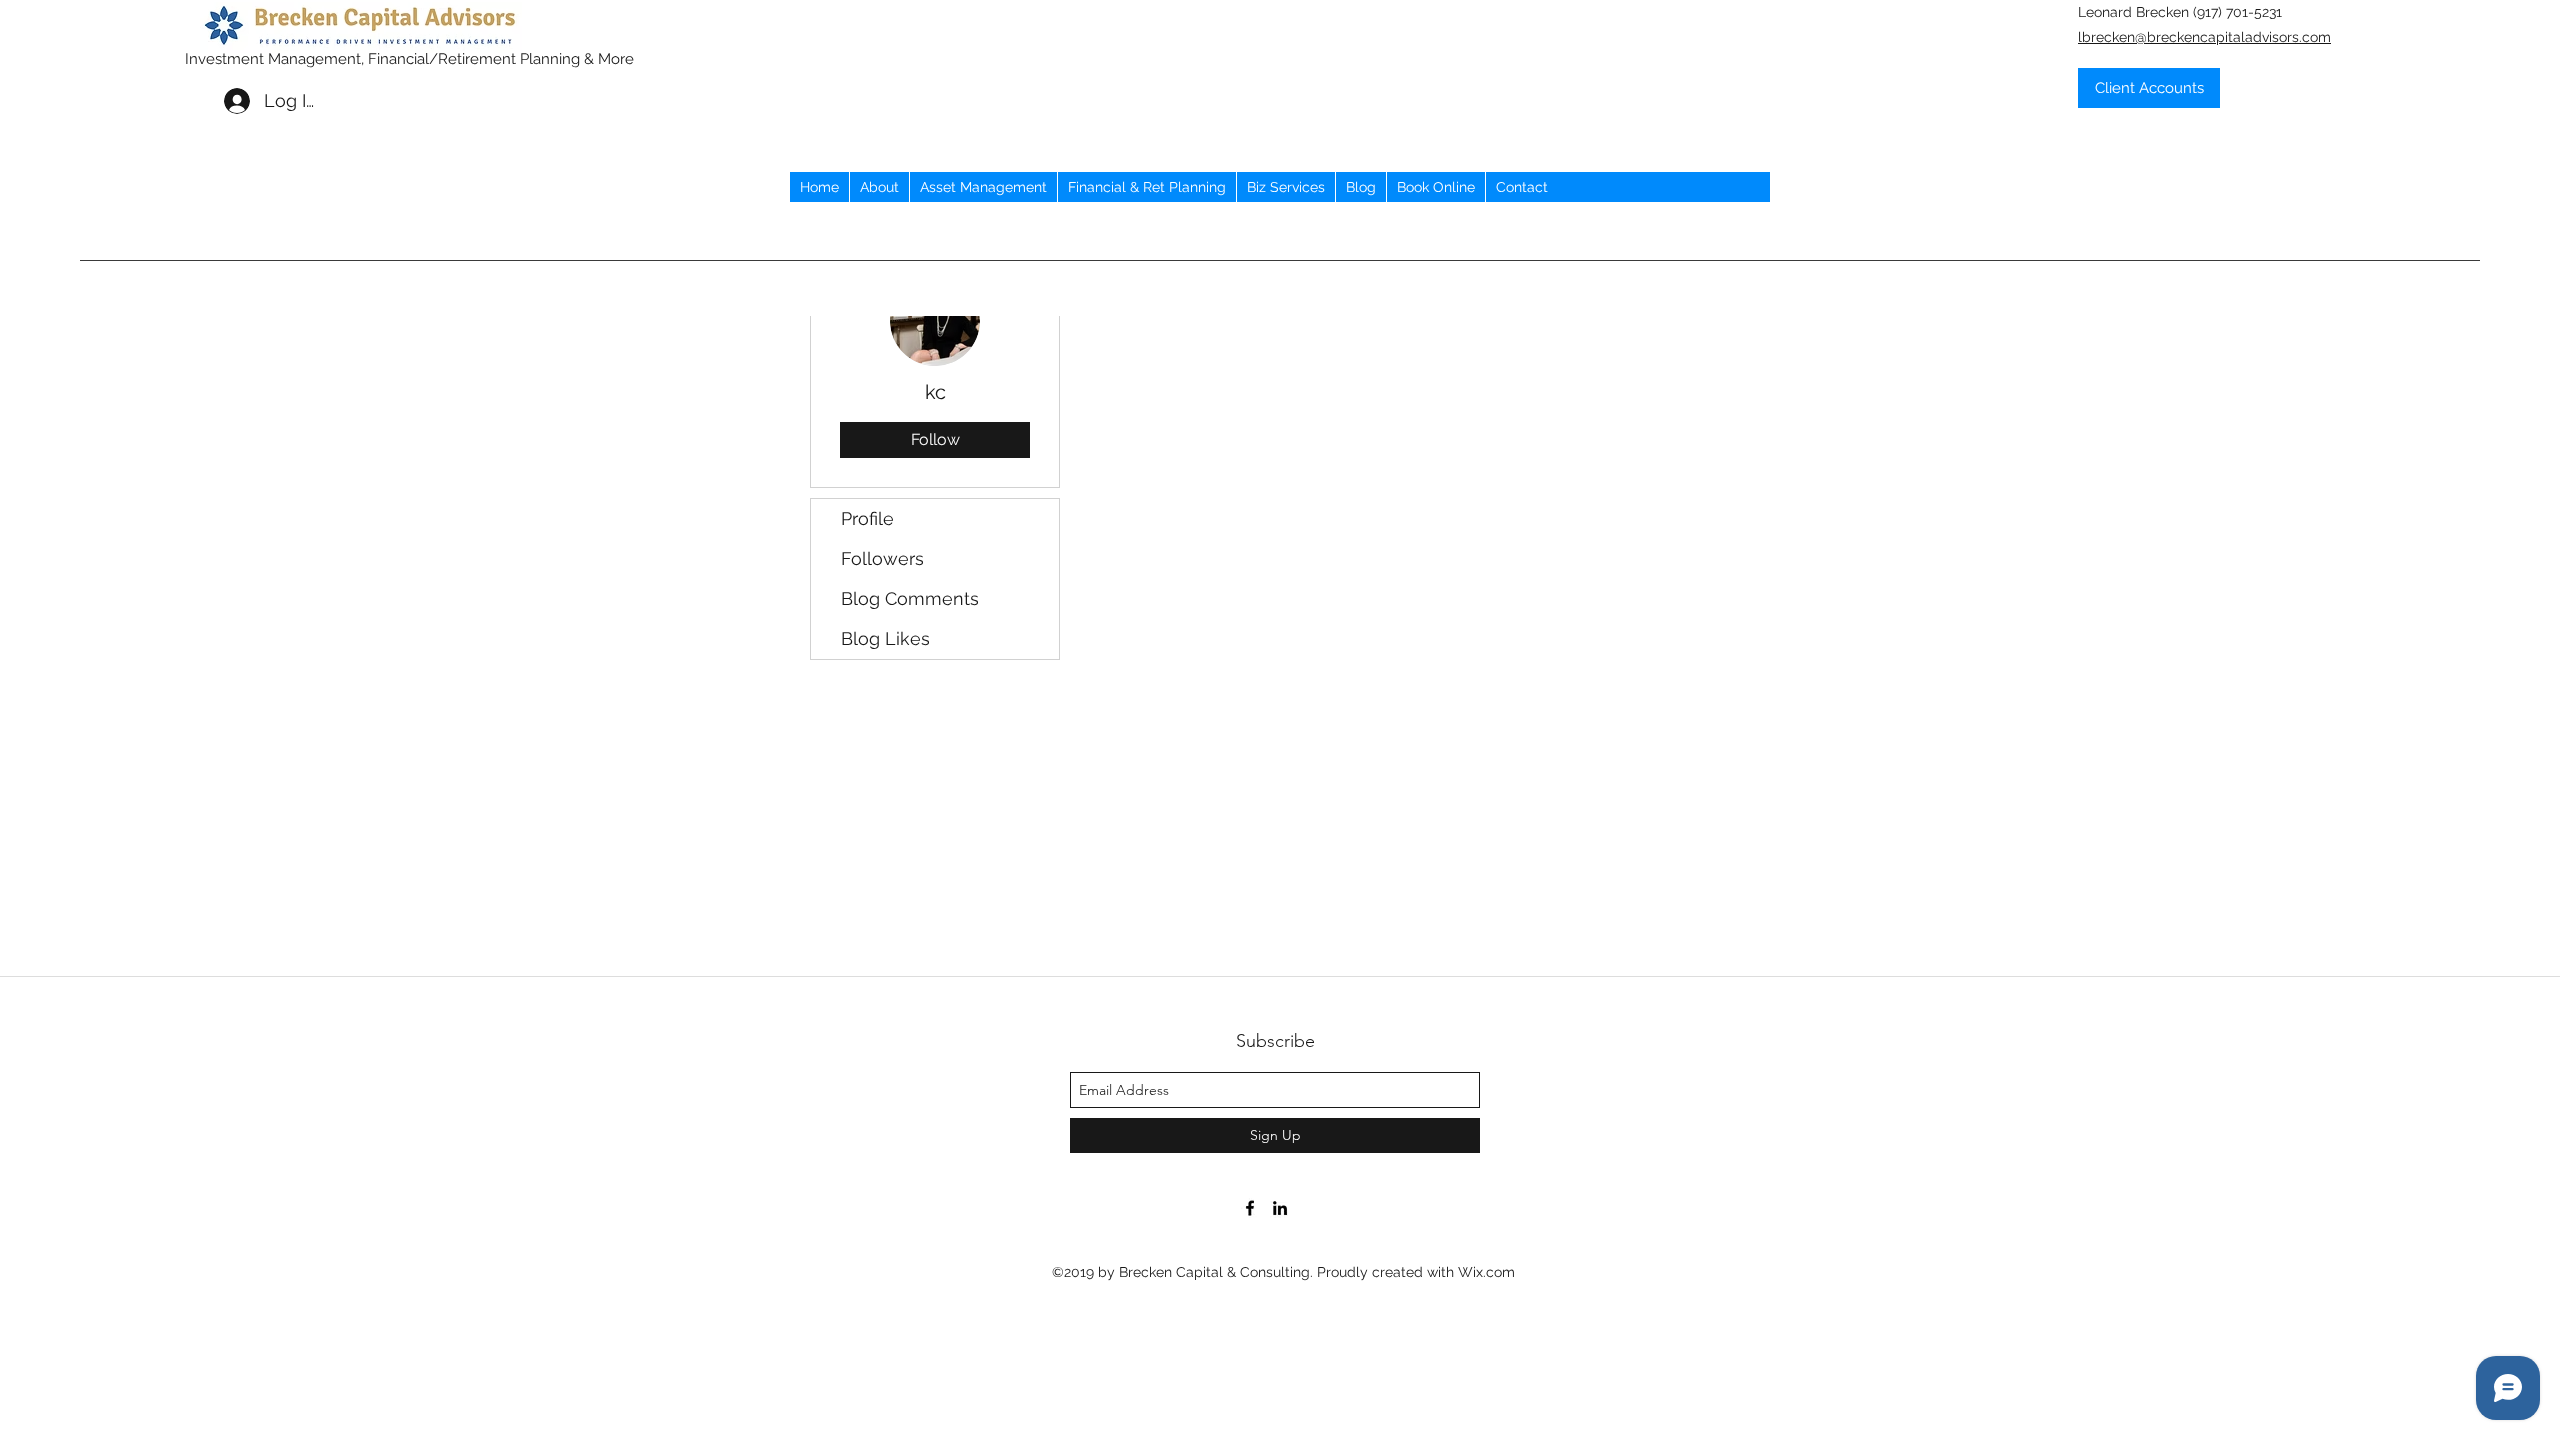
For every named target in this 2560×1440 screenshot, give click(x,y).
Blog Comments (910, 598)
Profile (867, 518)
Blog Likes (885, 638)
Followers (882, 558)
